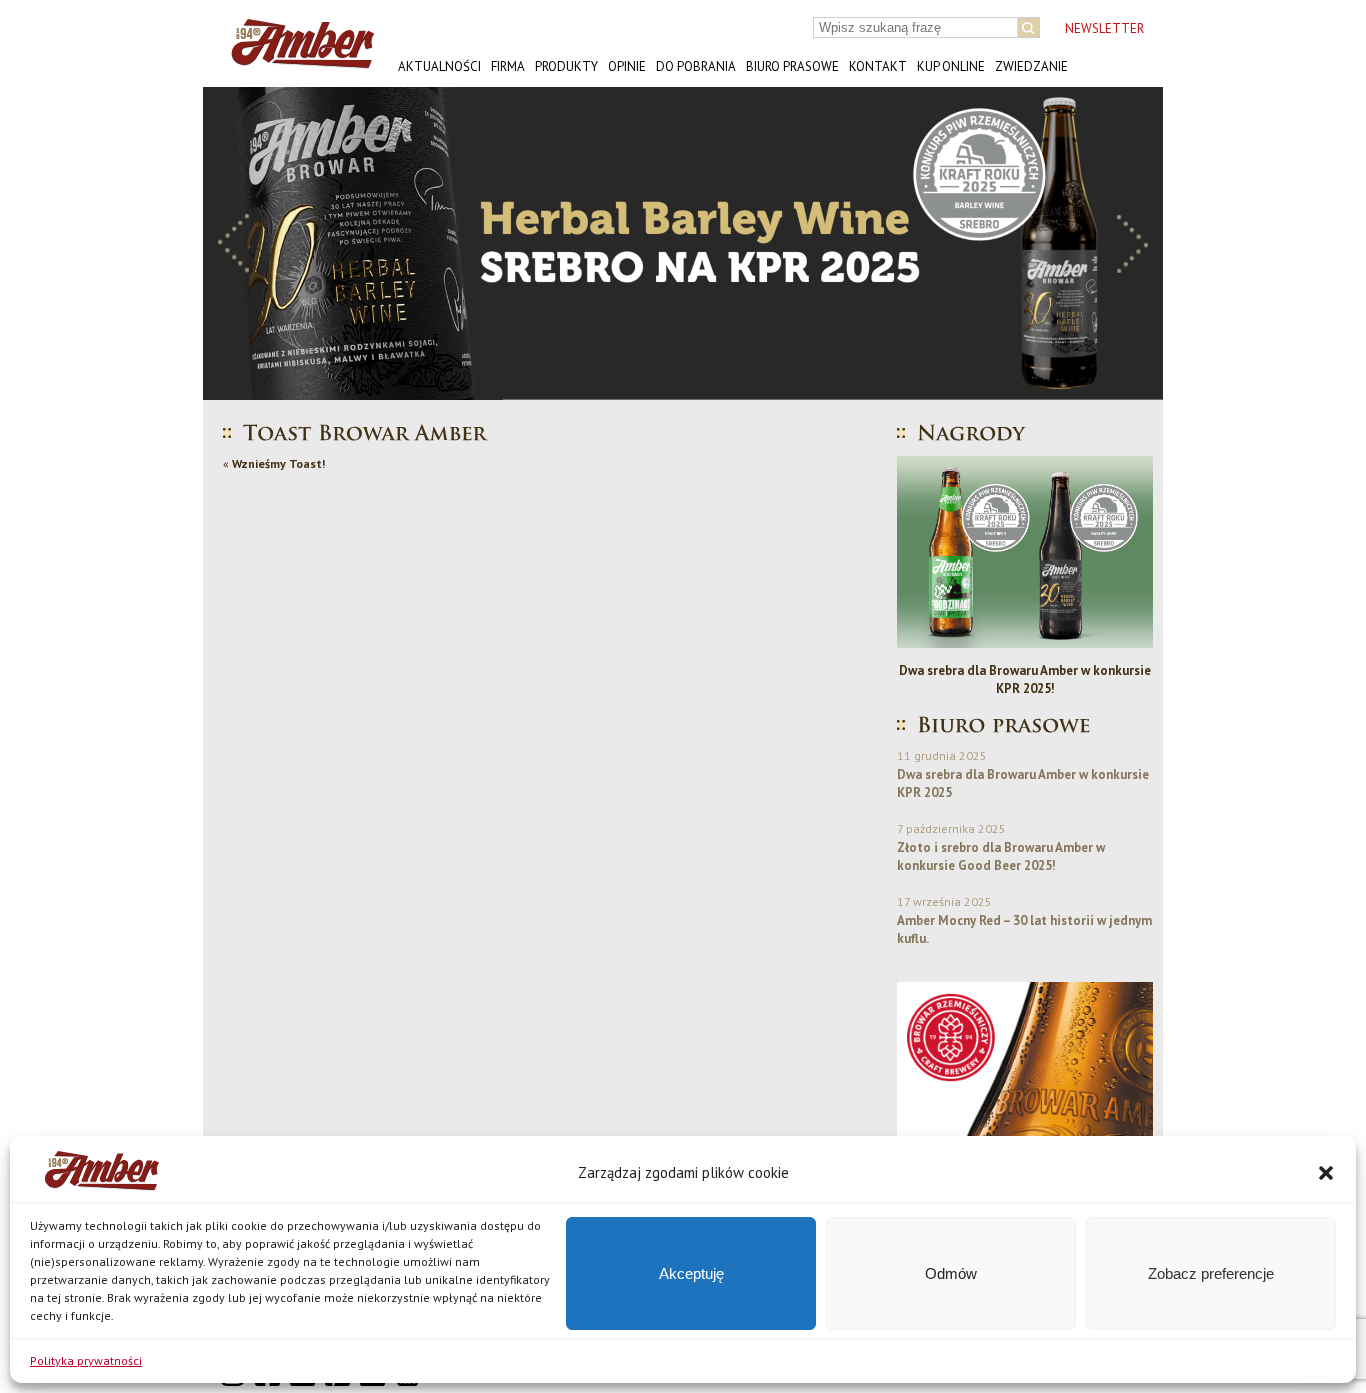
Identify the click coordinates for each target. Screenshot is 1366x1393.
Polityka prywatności (86, 1360)
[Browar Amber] (295, 60)
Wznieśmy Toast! (278, 463)
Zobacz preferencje (1211, 1273)
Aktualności (439, 66)
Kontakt (878, 66)
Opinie (627, 66)
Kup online (951, 66)
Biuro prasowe (792, 66)
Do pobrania (696, 66)
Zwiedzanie (1031, 66)
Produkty (566, 66)
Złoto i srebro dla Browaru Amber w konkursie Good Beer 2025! (1001, 856)
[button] (1326, 1173)
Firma (508, 66)
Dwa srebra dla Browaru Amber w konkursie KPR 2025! (1025, 679)
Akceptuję (691, 1273)
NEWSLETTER (1104, 28)
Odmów (951, 1273)
